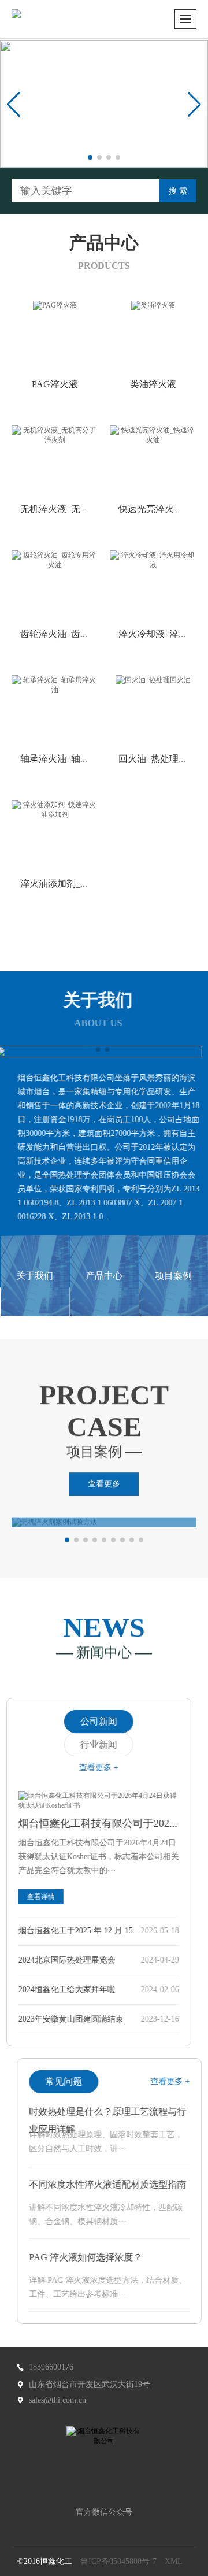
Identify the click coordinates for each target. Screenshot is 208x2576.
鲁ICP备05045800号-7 (118, 2561)
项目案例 (173, 1276)
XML (174, 2561)
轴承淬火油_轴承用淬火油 (73, 759)
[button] (90, 157)
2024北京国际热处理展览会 (72, 1960)
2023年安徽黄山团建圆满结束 (76, 2019)
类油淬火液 (153, 384)
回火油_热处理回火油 (162, 759)
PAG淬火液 (55, 384)
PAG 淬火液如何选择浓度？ (80, 2257)
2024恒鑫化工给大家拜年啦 (72, 1990)
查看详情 (46, 1897)
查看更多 (104, 1487)
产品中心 (104, 1276)
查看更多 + (104, 1768)
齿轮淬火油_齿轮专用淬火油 (78, 634)
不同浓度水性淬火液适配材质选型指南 (102, 2184)
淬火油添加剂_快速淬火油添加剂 (87, 884)
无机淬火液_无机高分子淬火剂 (83, 509)
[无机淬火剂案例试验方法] (104, 1521)
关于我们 (35, 1276)
